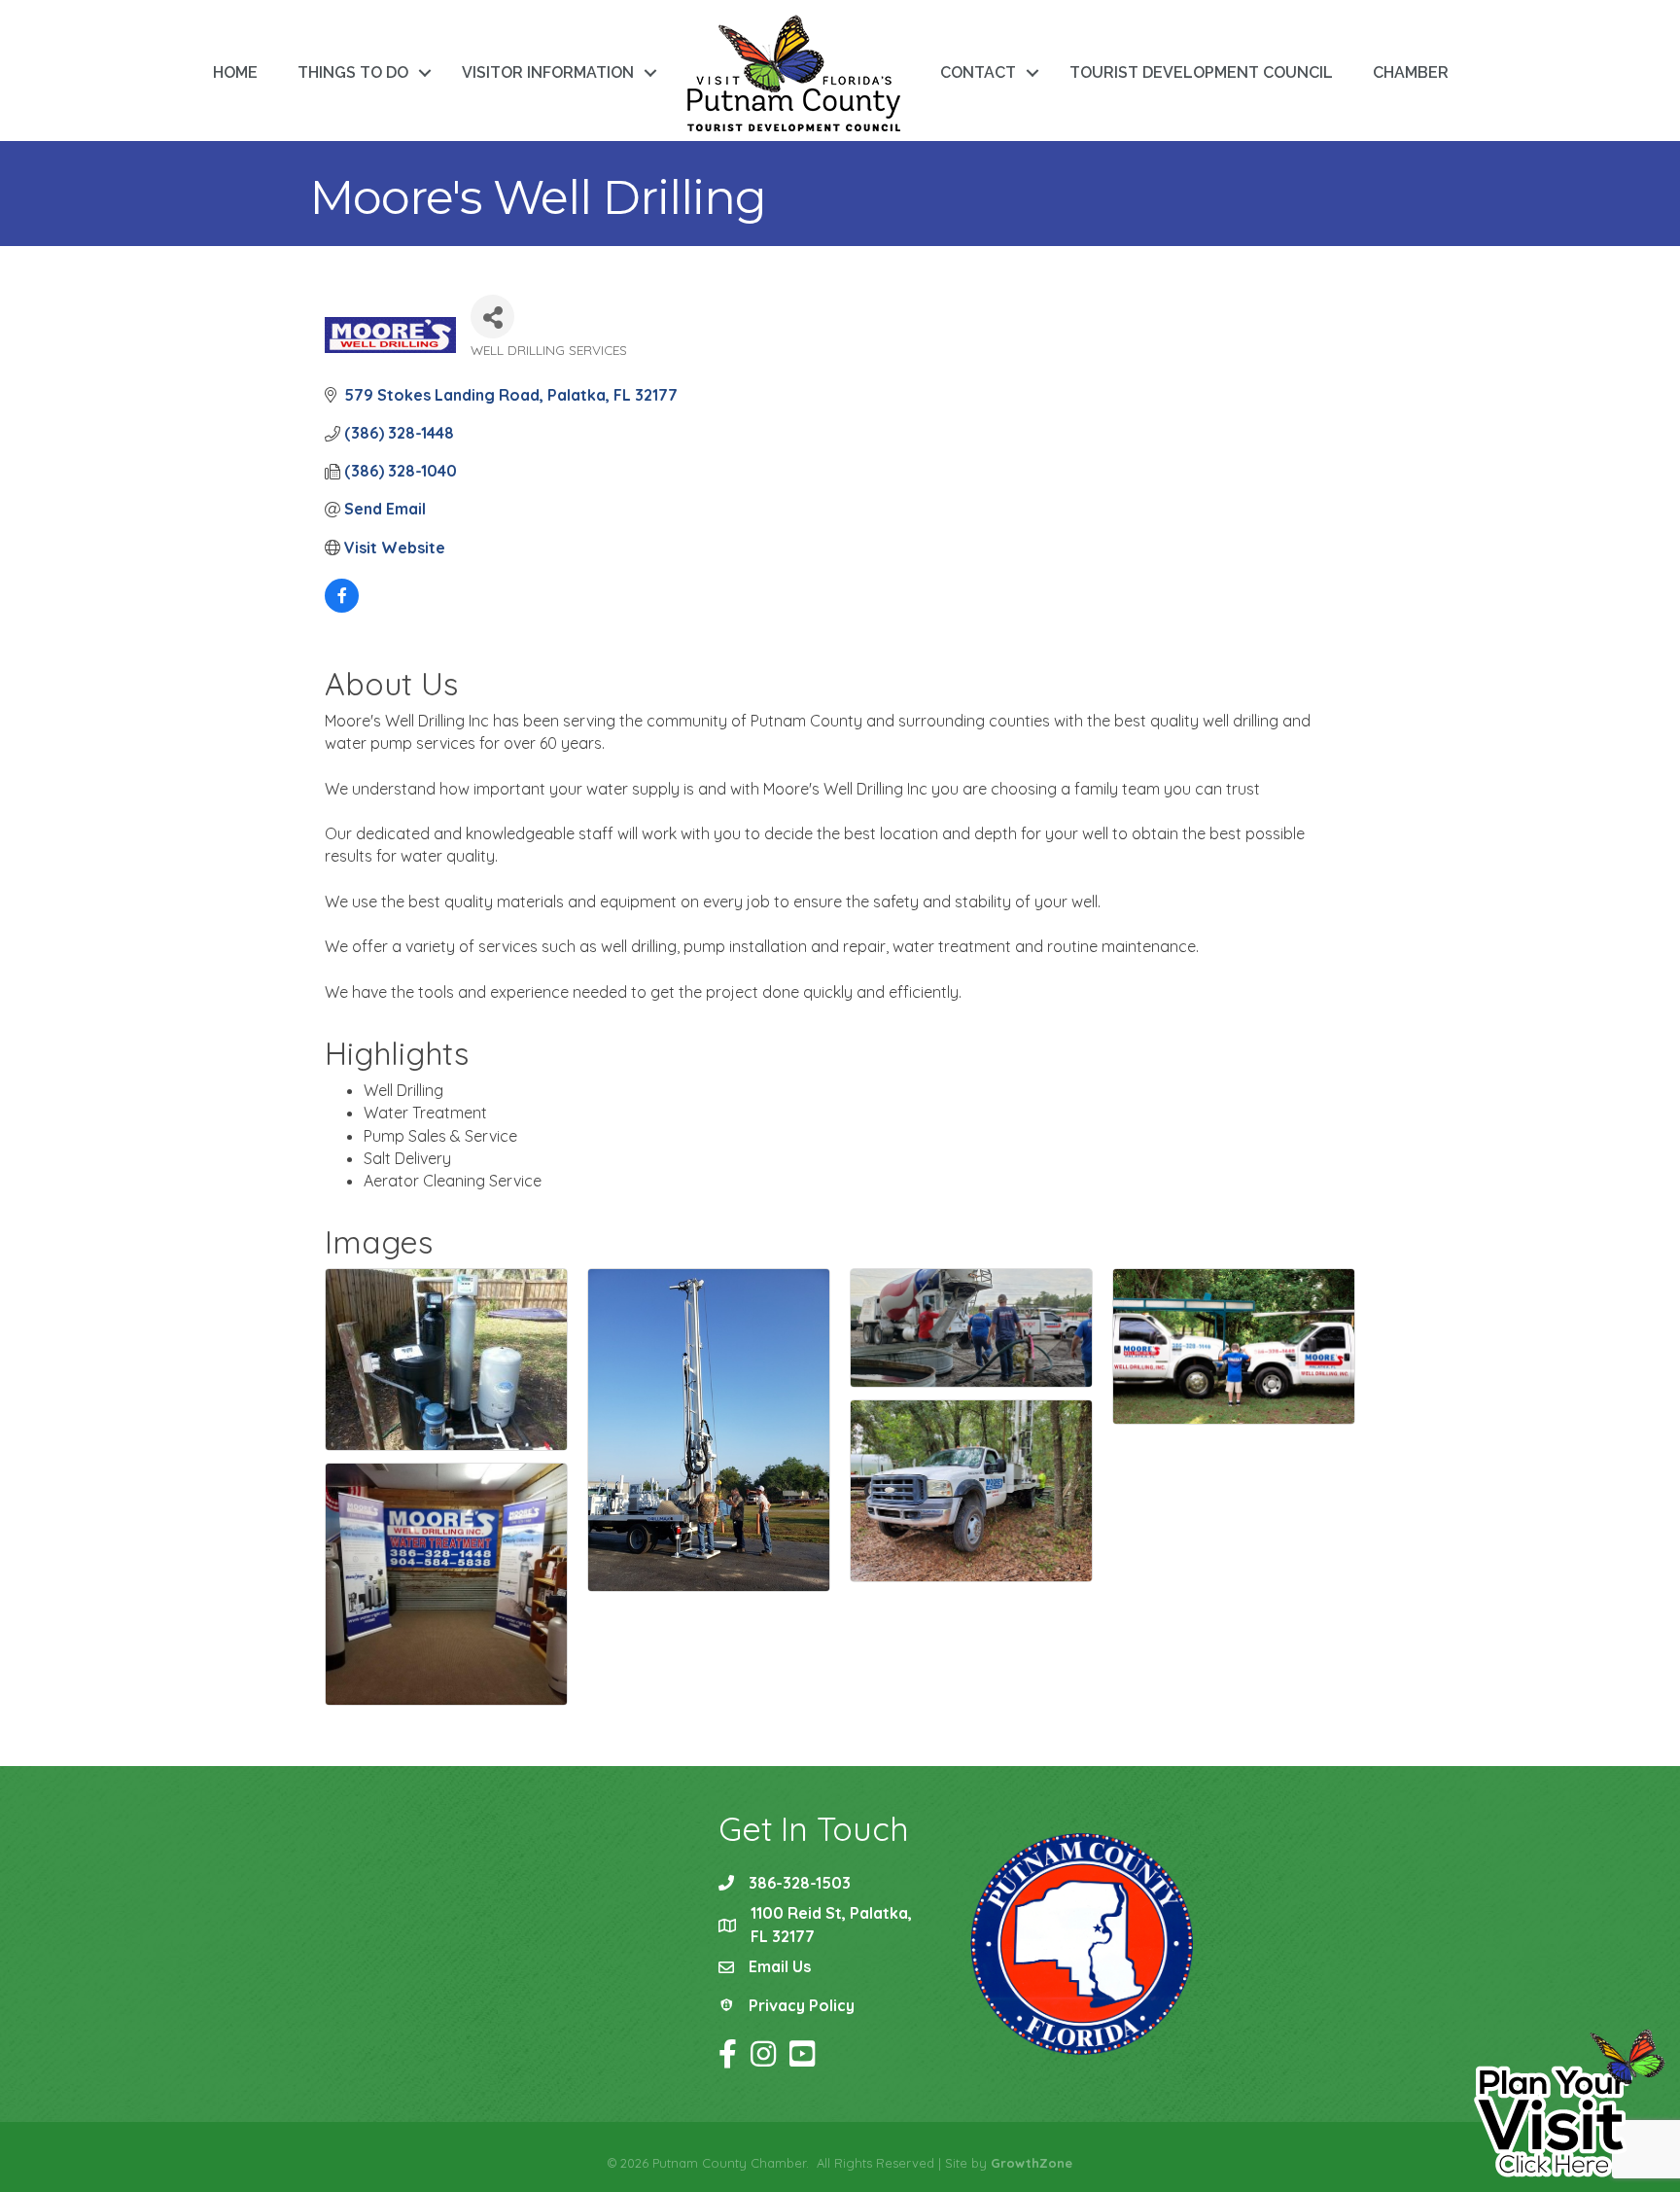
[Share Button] (492, 317)
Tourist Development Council (1201, 72)
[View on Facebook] (342, 607)
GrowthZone (1032, 2163)
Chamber (1411, 72)
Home (235, 72)
